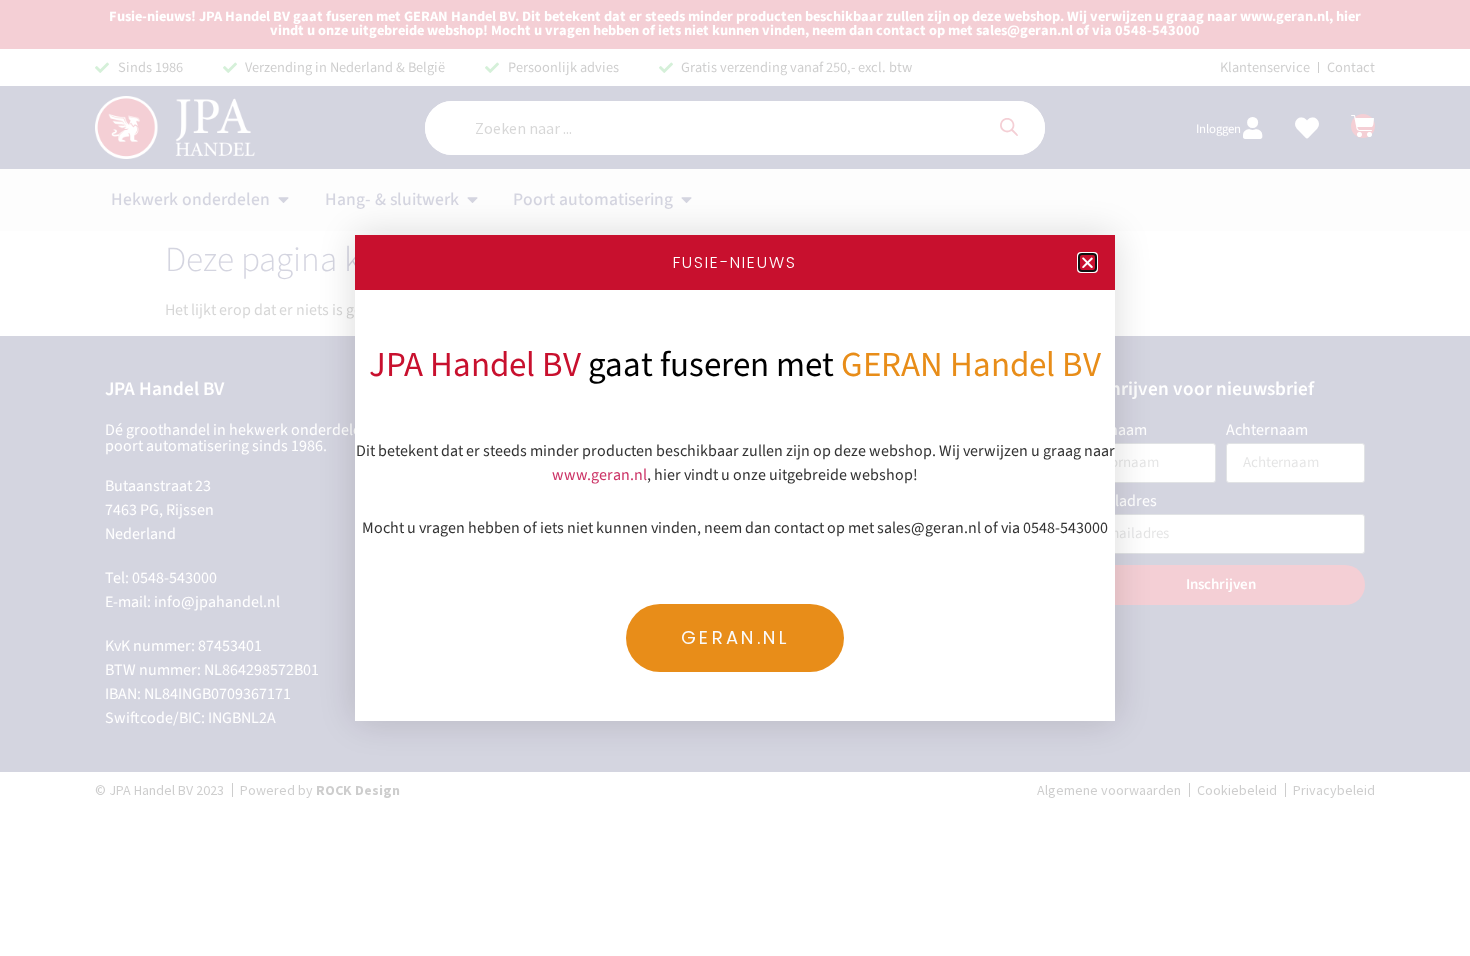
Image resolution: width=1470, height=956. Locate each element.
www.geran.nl (599, 475)
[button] (1087, 262)
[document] (735, 478)
